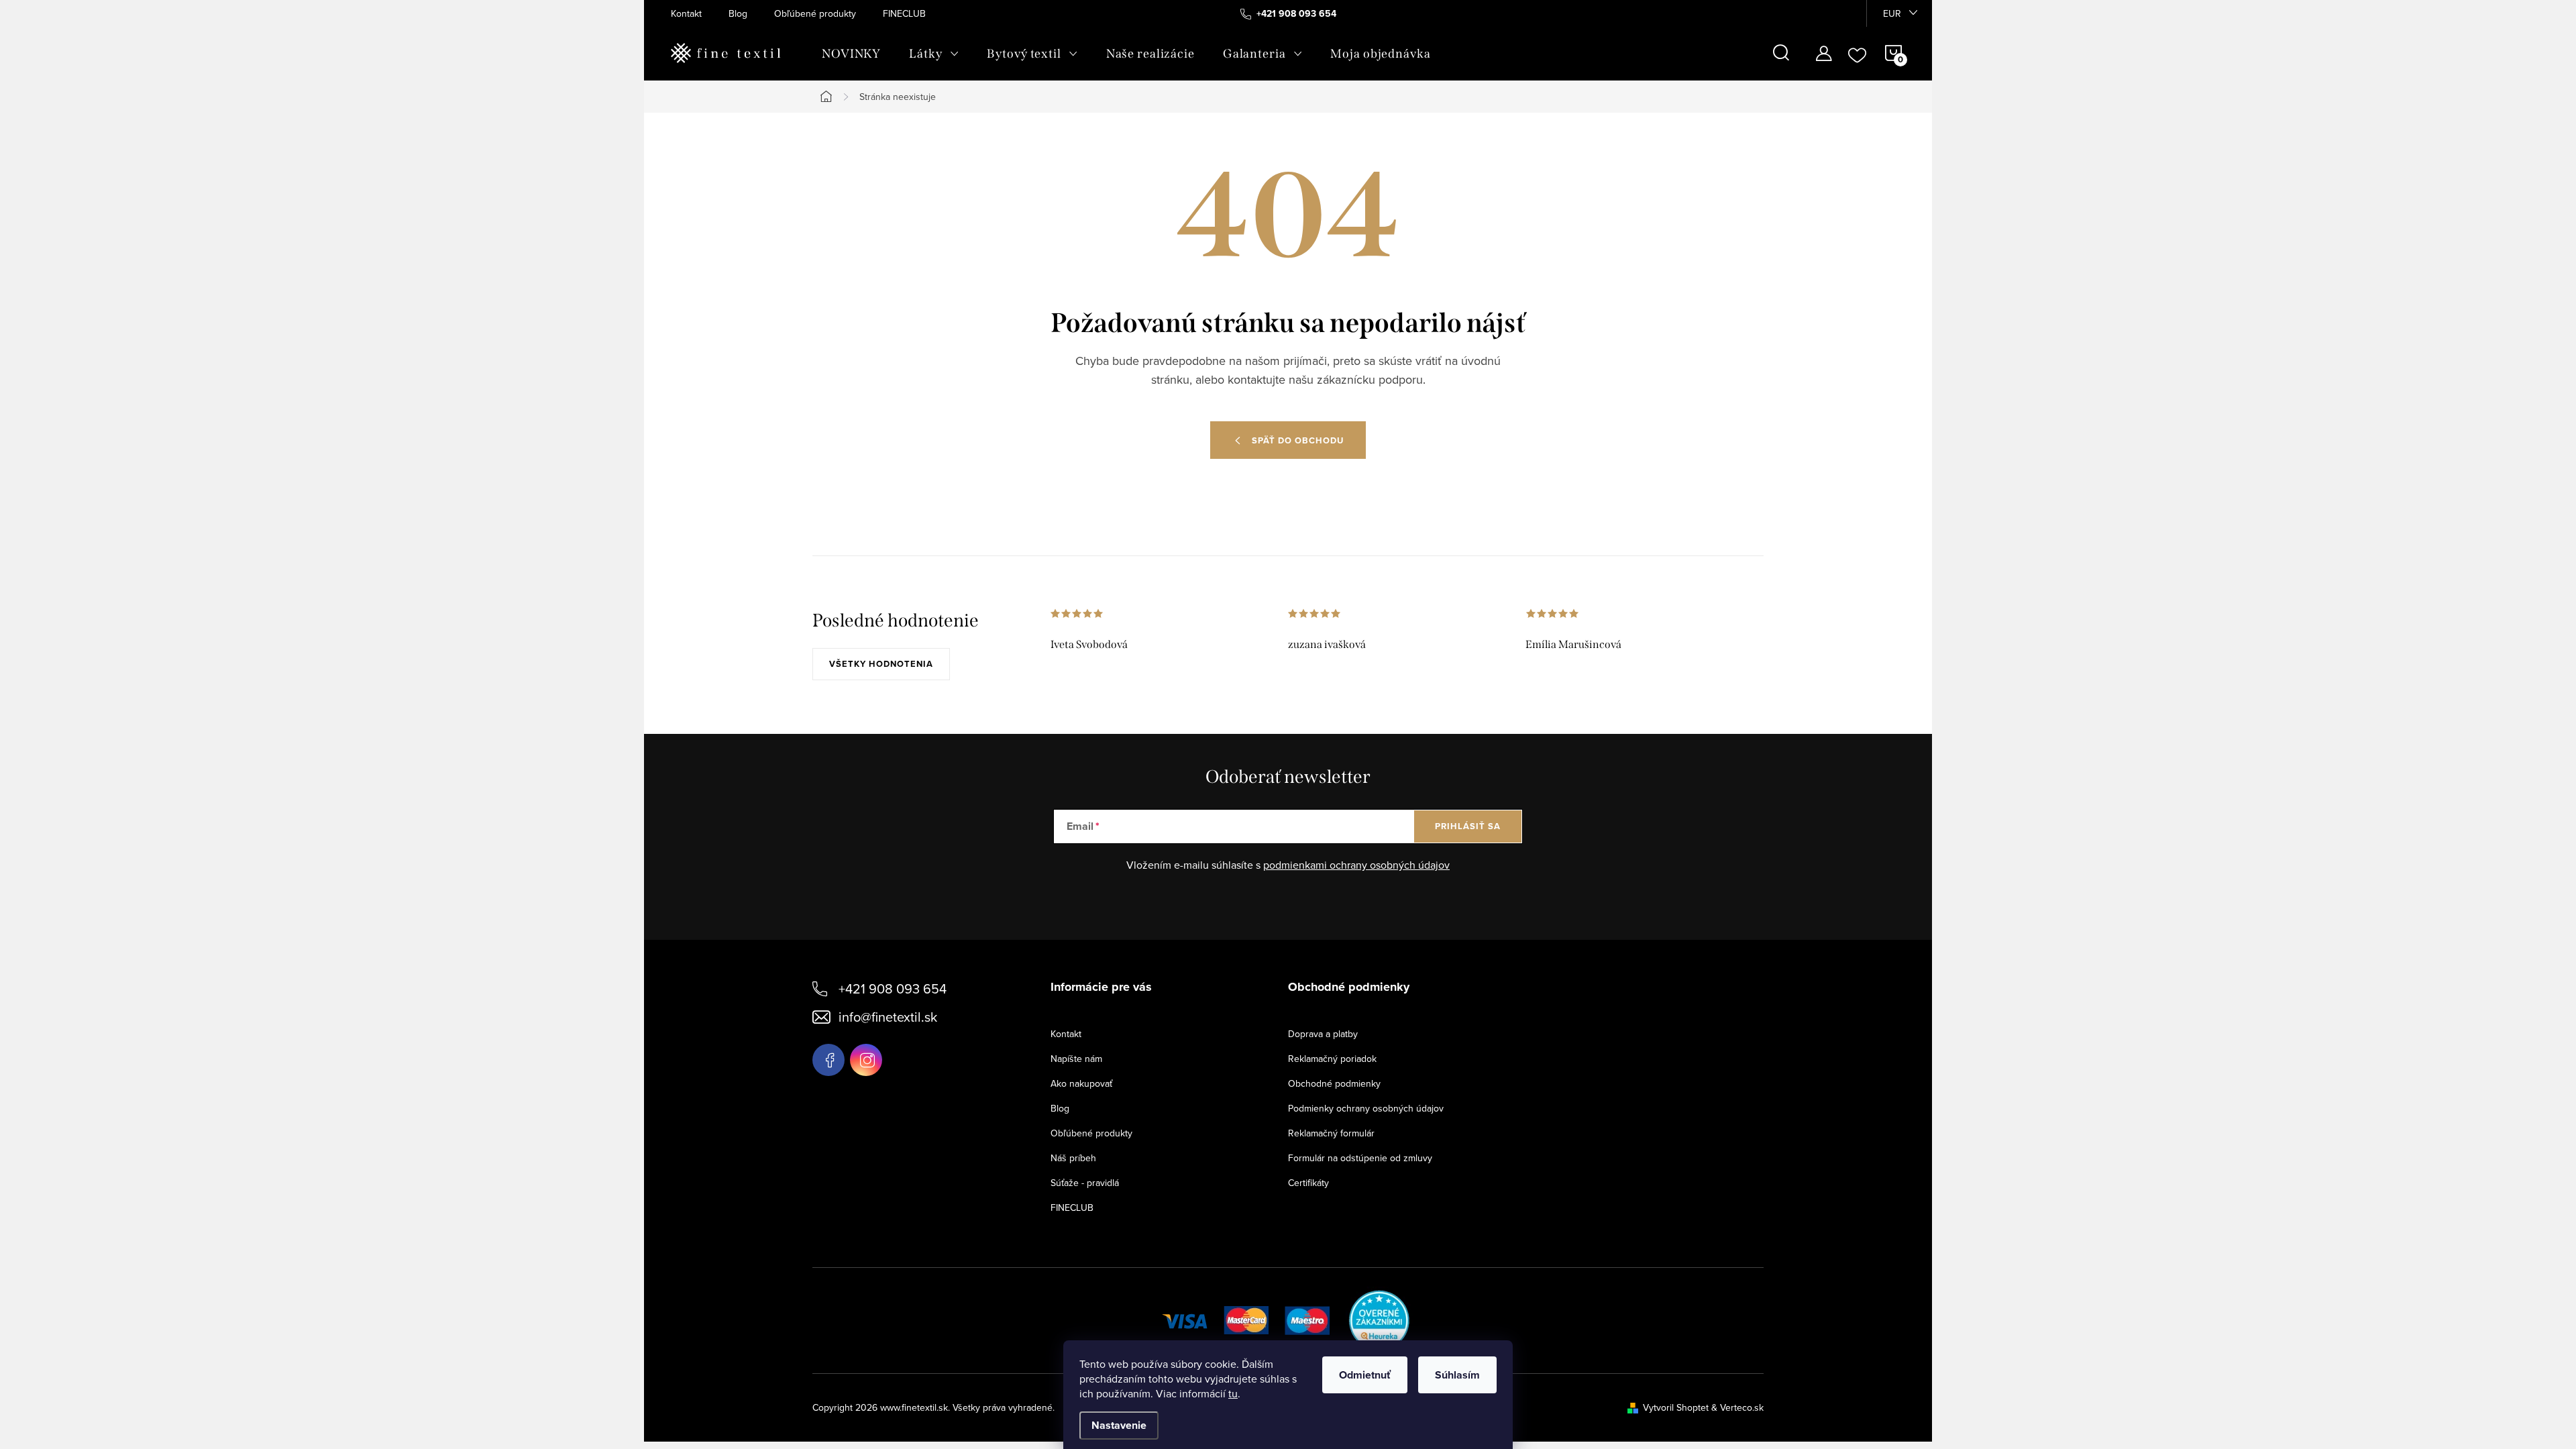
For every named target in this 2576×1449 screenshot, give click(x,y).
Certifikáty (1308, 1183)
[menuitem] (851, 54)
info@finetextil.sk (888, 1017)
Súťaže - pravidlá (1085, 1183)
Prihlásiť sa (1468, 826)
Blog (738, 13)
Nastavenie (1119, 1425)
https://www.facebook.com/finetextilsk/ (828, 1060)
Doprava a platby (1323, 1034)
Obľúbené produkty (815, 13)
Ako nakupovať (1081, 1083)
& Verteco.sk (1736, 1407)
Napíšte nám (1076, 1059)
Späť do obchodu (1298, 440)
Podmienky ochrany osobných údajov (1366, 1108)
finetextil (866, 1060)
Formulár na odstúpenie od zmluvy (1360, 1158)
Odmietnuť (1365, 1375)
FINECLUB (904, 13)
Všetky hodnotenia (881, 664)
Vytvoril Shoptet (1676, 1407)
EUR (1892, 13)
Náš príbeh (1073, 1158)
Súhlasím (1457, 1375)
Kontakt (686, 13)
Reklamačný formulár (1331, 1133)
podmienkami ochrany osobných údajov (1356, 865)
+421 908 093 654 (893, 988)
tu (1233, 1393)
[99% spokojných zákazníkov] (1380, 1319)
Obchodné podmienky (1334, 1083)
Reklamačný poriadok (1332, 1059)
